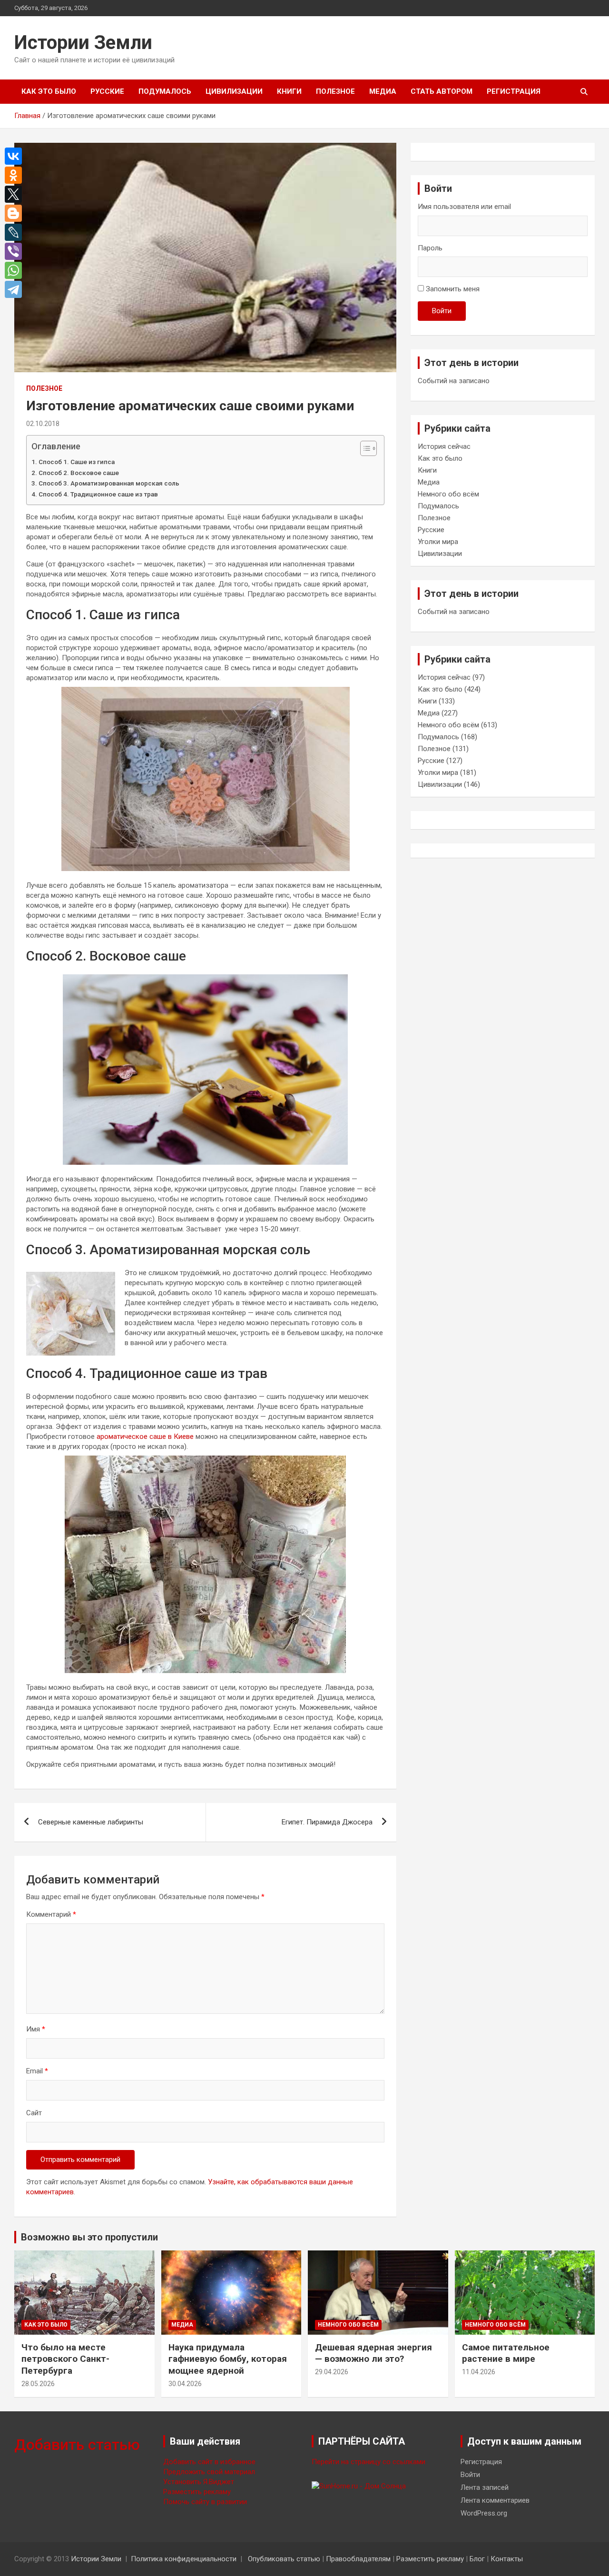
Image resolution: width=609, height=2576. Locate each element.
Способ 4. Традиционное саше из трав (98, 494)
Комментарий (51, 1914)
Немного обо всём (448, 494)
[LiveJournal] (16, 232)
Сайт (34, 2113)
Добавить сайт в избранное (209, 2462)
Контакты (507, 2559)
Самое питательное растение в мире (506, 2353)
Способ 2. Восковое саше (79, 473)
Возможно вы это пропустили (89, 2237)
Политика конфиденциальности (184, 2559)
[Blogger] (16, 213)
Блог (477, 2559)
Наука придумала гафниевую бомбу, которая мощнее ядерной (228, 2359)
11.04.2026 (479, 2372)
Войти (442, 311)
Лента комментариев (495, 2500)
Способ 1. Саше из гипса (77, 462)
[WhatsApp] (16, 270)
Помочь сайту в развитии (205, 2502)
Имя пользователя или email (464, 207)
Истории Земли (83, 43)
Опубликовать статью (284, 2559)
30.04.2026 (185, 2384)
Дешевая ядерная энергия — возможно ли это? (373, 2353)
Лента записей (485, 2487)
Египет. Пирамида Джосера (327, 1822)
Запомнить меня (453, 289)
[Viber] (16, 251)
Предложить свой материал (209, 2472)
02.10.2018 (43, 424)
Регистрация (514, 91)
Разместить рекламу (197, 2492)
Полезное (335, 91)
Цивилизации (234, 91)
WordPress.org (484, 2513)
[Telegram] (16, 289)
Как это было (49, 91)
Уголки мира (438, 542)
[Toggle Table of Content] (364, 448)
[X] (16, 194)
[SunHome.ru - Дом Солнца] (359, 2486)
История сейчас (444, 446)
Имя (36, 2029)
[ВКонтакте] (16, 156)
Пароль (430, 248)
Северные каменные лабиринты (91, 1822)
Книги (289, 91)
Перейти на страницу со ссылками (368, 2462)
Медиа (383, 91)
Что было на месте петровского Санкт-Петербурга (65, 2359)
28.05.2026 (38, 2384)
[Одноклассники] (16, 175)
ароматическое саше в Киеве (145, 1437)
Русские (107, 91)
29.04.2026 (332, 2372)
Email (37, 2071)
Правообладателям (358, 2559)
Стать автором (442, 91)
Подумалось (165, 91)
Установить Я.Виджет (199, 2482)
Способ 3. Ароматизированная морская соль (109, 483)
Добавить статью (77, 2445)
